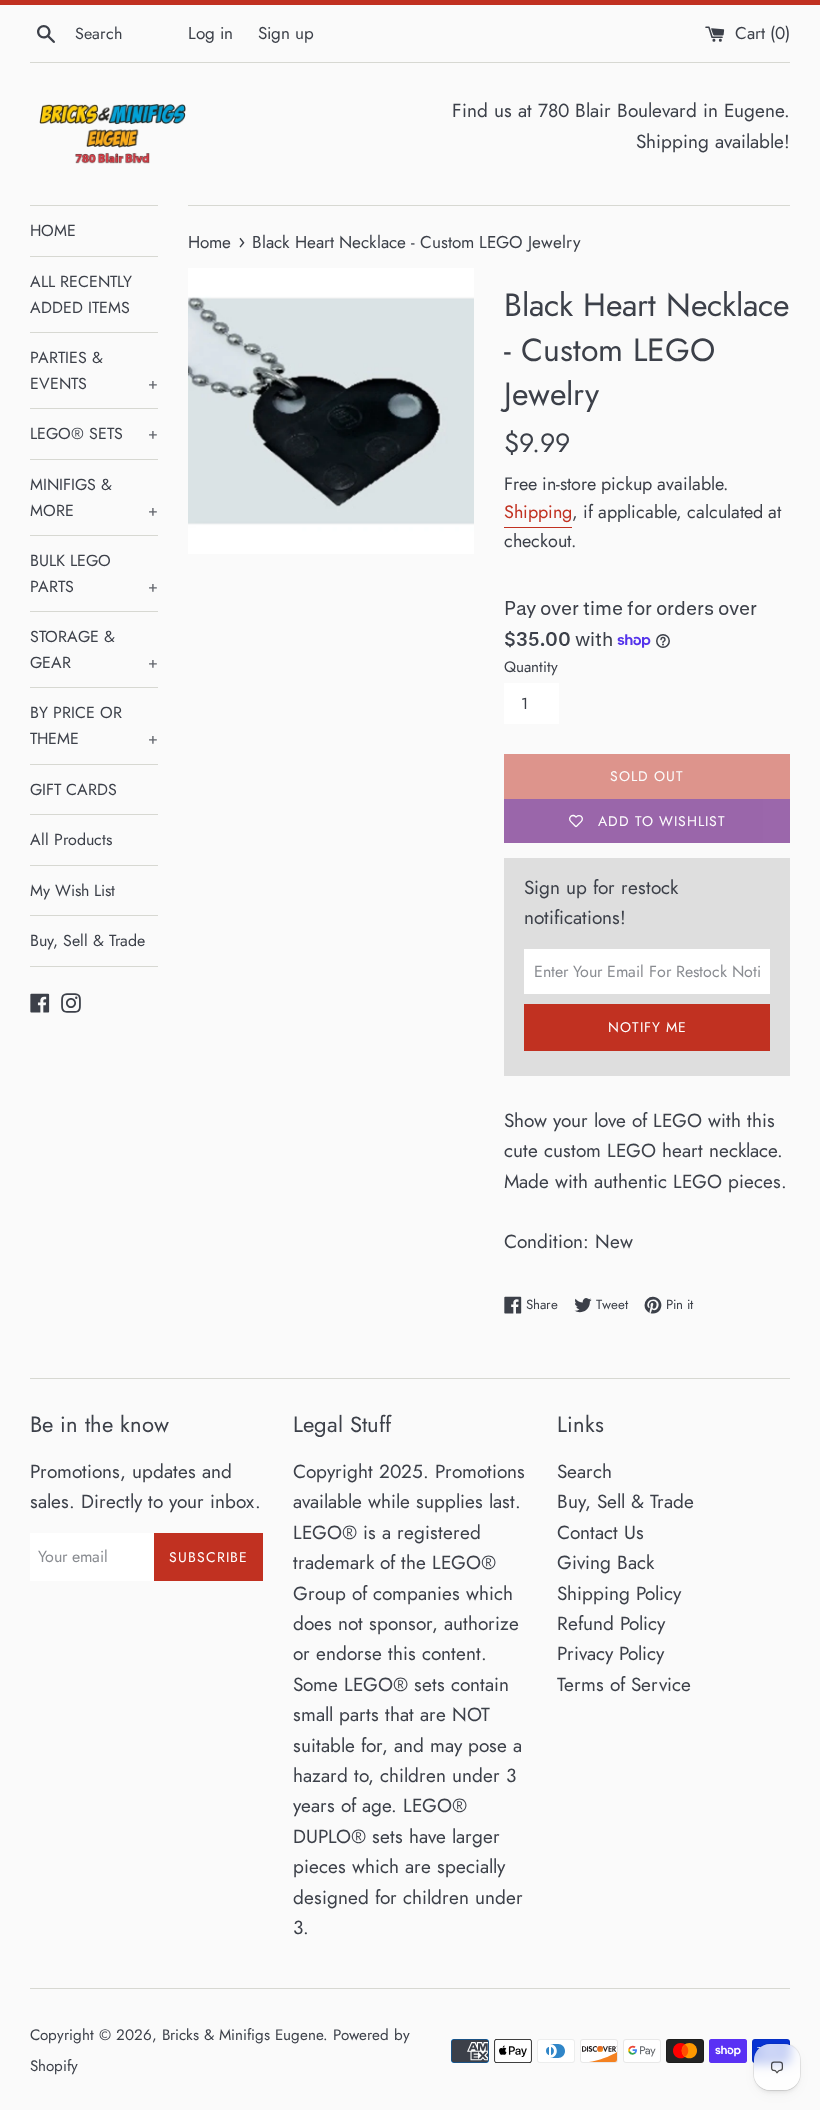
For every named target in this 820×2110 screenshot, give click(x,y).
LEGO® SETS (94, 433)
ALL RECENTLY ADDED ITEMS (81, 294)
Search (584, 1471)
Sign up (286, 33)
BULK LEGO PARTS (94, 573)
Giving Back (605, 1562)
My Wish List (72, 890)
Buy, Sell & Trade (87, 940)
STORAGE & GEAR (94, 649)
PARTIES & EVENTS (94, 370)
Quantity (531, 667)
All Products (71, 839)
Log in (210, 33)
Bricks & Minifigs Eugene (242, 2035)
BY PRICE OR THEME (94, 725)
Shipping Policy (619, 1593)
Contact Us (600, 1532)
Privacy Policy (610, 1653)
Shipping (538, 512)
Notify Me (647, 1027)
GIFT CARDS (73, 789)
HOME (53, 230)
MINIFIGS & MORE (94, 497)
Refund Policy (611, 1623)
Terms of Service (624, 1684)
